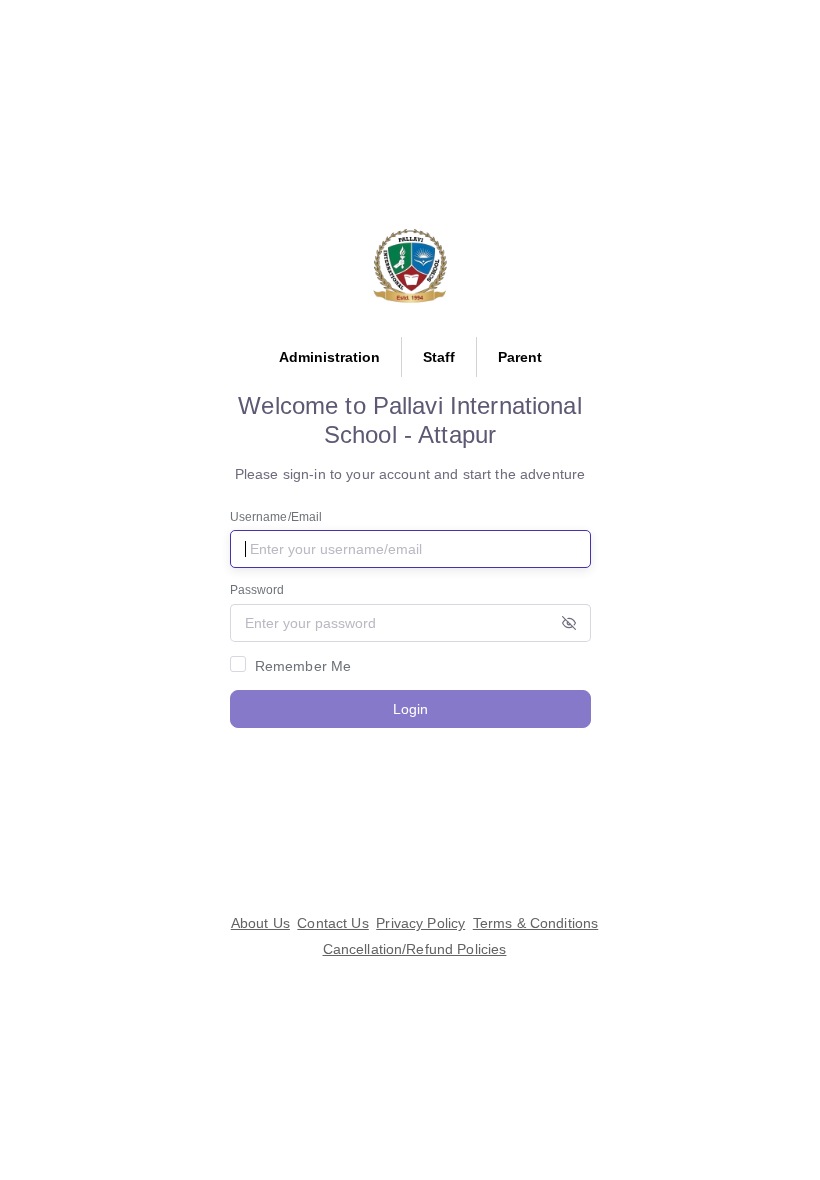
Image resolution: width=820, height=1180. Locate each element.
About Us (260, 923)
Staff (439, 357)
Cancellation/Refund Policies (415, 949)
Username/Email (276, 517)
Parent (520, 357)
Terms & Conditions (536, 923)
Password (257, 590)
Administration (329, 357)
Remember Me (303, 666)
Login (410, 709)
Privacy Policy (420, 923)
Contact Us (332, 923)
